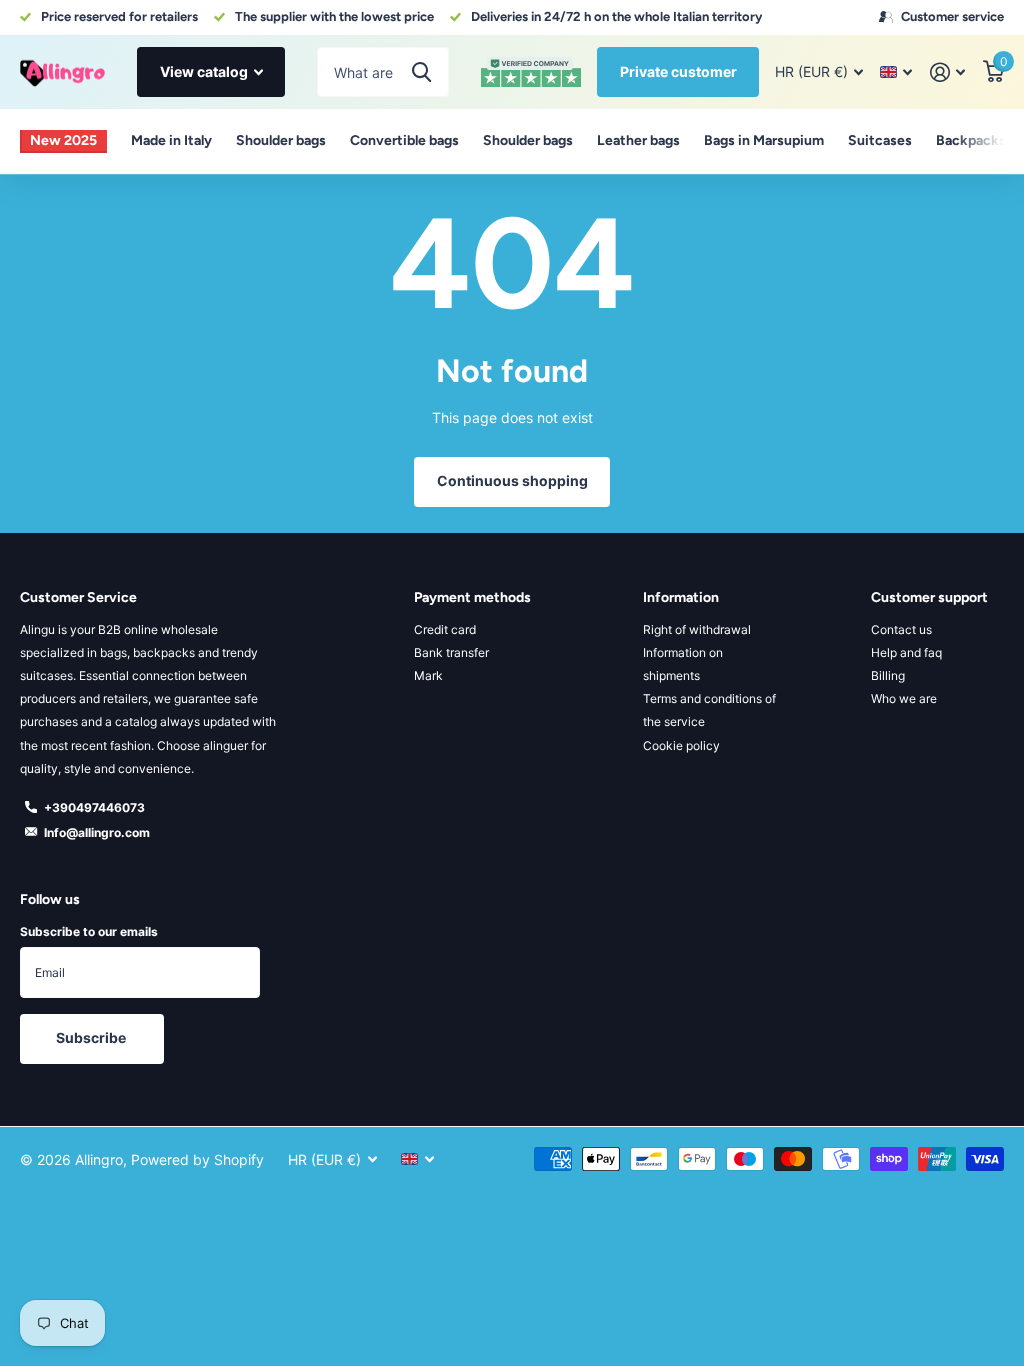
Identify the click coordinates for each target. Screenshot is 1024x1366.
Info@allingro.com (97, 832)
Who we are (904, 698)
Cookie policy (681, 745)
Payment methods (472, 597)
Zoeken (421, 72)
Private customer (678, 71)
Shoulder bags (281, 140)
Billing (888, 675)
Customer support (929, 597)
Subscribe (92, 1037)
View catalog (205, 71)
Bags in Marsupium (764, 140)
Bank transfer (451, 652)
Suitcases (880, 140)
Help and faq (906, 652)
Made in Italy (171, 140)
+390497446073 (94, 807)
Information (681, 597)
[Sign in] (947, 72)
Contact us (901, 629)
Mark (428, 675)
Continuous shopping (512, 480)
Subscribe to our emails (89, 931)
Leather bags (638, 140)
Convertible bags (404, 140)
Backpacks (971, 140)
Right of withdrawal (697, 629)
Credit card (445, 629)
